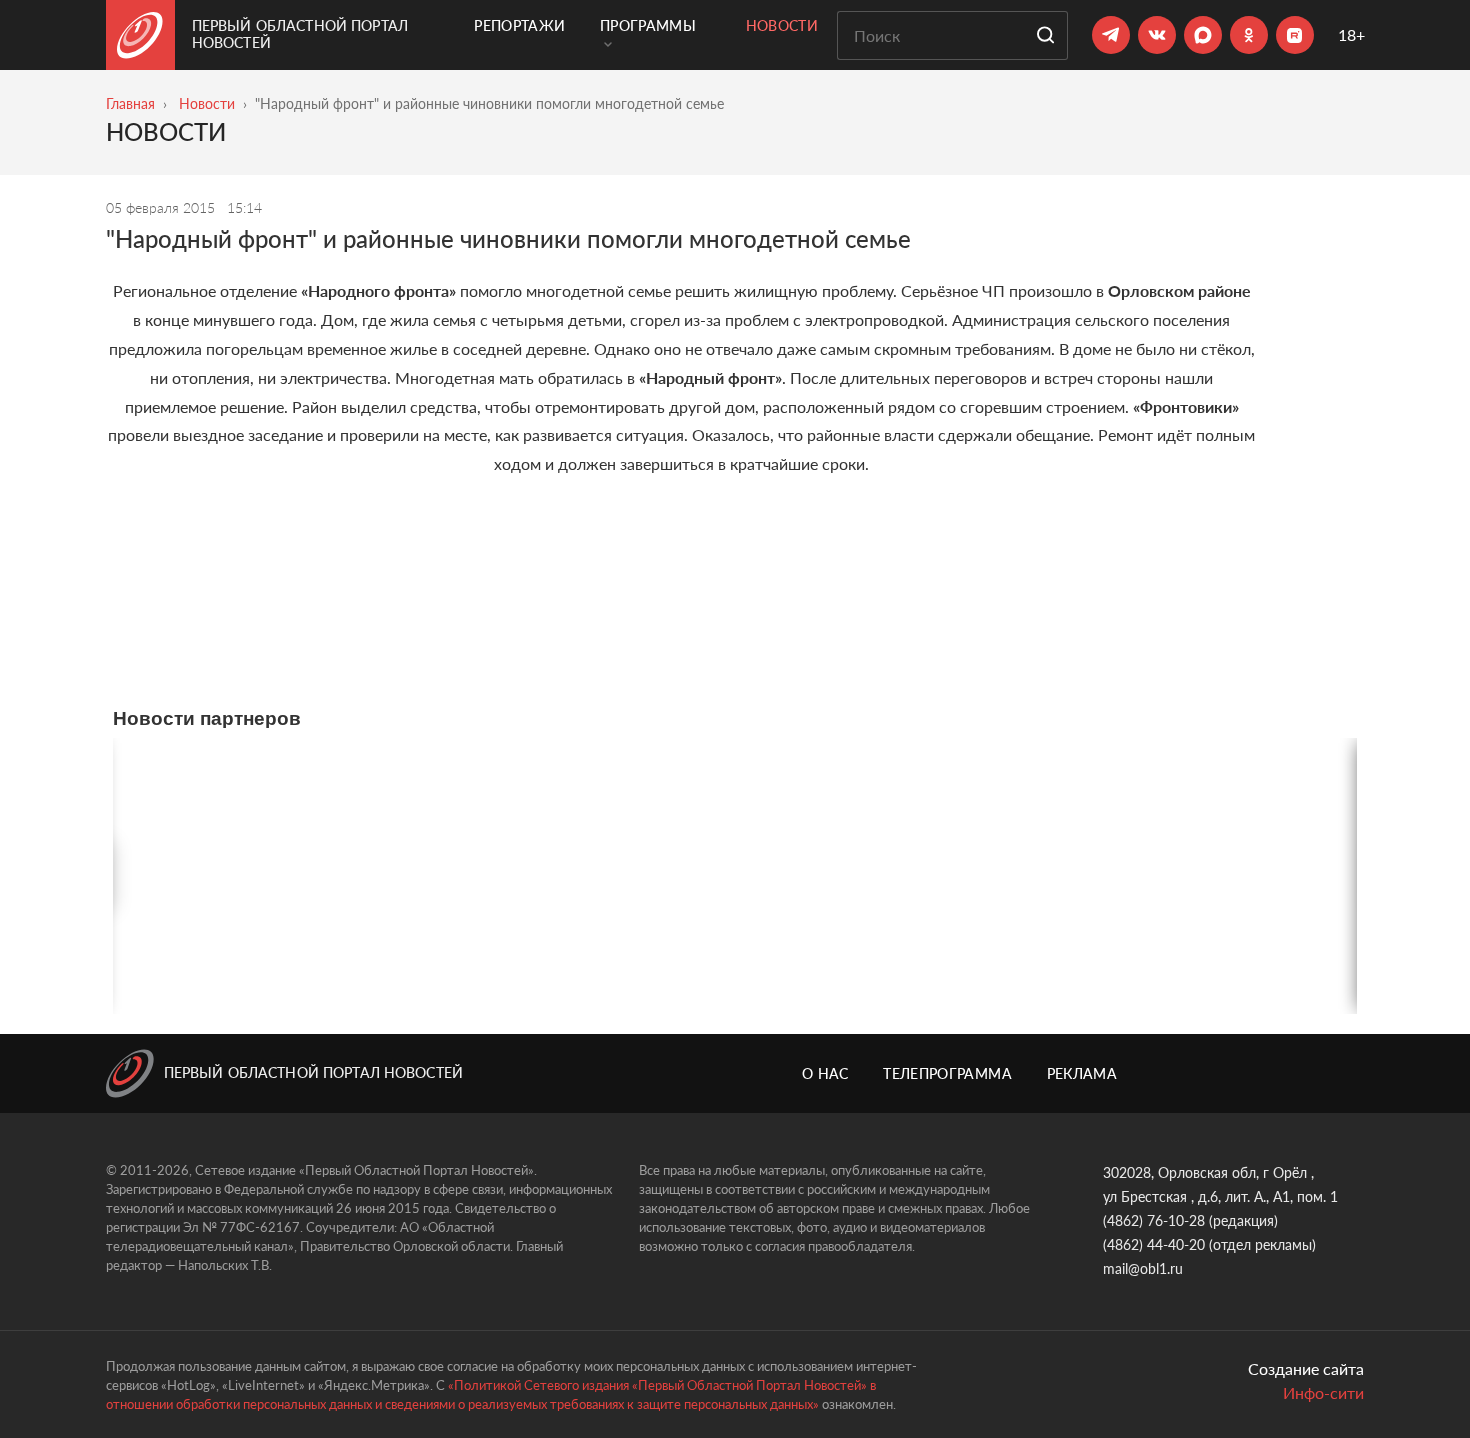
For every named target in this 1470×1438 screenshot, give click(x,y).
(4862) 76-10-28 (1154, 1220)
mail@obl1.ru (1143, 1268)
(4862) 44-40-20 (1154, 1244)
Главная (130, 103)
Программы (648, 25)
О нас (825, 1073)
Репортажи (519, 25)
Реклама (1082, 1073)
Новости (782, 25)
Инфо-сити (1323, 1392)
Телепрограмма (947, 1073)
